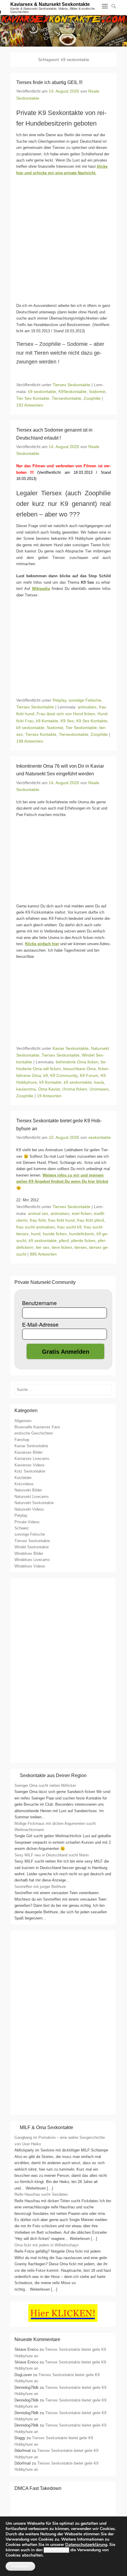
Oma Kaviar (49, 1089)
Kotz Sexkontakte (30, 1471)
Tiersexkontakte (66, 398)
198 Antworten (30, 741)
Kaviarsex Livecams (32, 1459)
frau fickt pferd (91, 1220)
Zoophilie (92, 398)
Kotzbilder (23, 1478)
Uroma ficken (75, 1089)
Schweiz (22, 1528)
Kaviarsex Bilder (29, 1452)
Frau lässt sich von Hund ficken (66, 714)
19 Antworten (49, 1096)
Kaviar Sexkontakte (71, 1048)
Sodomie (97, 392)
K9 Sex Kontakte (92, 721)
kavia (99, 1082)
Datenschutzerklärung (86, 2545)
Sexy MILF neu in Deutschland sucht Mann (52, 1855)
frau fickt (38, 1220)
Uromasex (99, 1089)
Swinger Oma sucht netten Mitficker (45, 1785)
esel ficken (82, 1213)
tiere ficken (62, 1247)
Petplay (59, 700)
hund (36, 1234)
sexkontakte (100, 1137)
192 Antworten (30, 405)
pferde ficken (83, 1241)
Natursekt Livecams (32, 1497)
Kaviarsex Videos (30, 1465)
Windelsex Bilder (29, 1553)
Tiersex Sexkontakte (71, 385)
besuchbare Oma (79, 1069)
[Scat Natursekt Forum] (63, 2109)
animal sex (38, 1213)
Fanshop (22, 1440)
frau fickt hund (61, 1220)
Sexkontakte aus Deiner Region (53, 1775)
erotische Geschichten (34, 1433)
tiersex (81, 1247)
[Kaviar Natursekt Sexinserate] (63, 31)
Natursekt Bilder (28, 1490)
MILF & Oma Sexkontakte (47, 2127)
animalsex (87, 707)
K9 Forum (89, 1075)
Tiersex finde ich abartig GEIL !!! (49, 82)
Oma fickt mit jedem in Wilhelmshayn (47, 2245)
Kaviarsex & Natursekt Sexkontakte (50, 4)
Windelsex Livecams (32, 1560)
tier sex (43, 1247)
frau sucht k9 (69, 1227)
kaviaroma (26, 1089)
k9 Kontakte (47, 721)
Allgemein (23, 1421)
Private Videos (27, 1522)
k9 (46, 1075)
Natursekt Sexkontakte (34, 1503)
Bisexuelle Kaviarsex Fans (37, 1427)
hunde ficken (55, 1234)
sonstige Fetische (85, 700)
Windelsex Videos (30, 1566)
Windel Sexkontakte (32, 1547)
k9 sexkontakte (42, 392)
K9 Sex (67, 721)
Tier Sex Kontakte (33, 398)
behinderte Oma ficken (77, 1062)
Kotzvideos (24, 1484)
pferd (64, 1241)
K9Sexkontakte (73, 392)
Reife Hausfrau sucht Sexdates (41, 2194)
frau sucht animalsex (36, 1227)
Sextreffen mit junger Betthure (40, 1887)
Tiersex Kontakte (41, 734)
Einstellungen (56, 2550)
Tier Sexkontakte (81, 728)
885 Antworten (43, 1254)
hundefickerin (82, 1234)
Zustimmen (20, 2566)
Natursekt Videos (29, 1509)
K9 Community (64, 1075)
